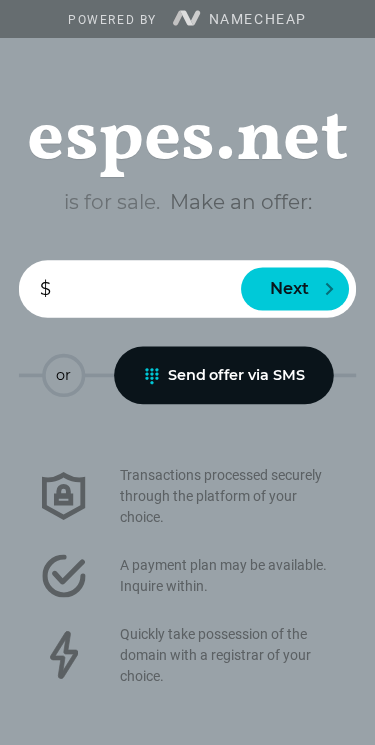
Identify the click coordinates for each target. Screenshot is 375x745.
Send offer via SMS (236, 374)
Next (290, 289)
